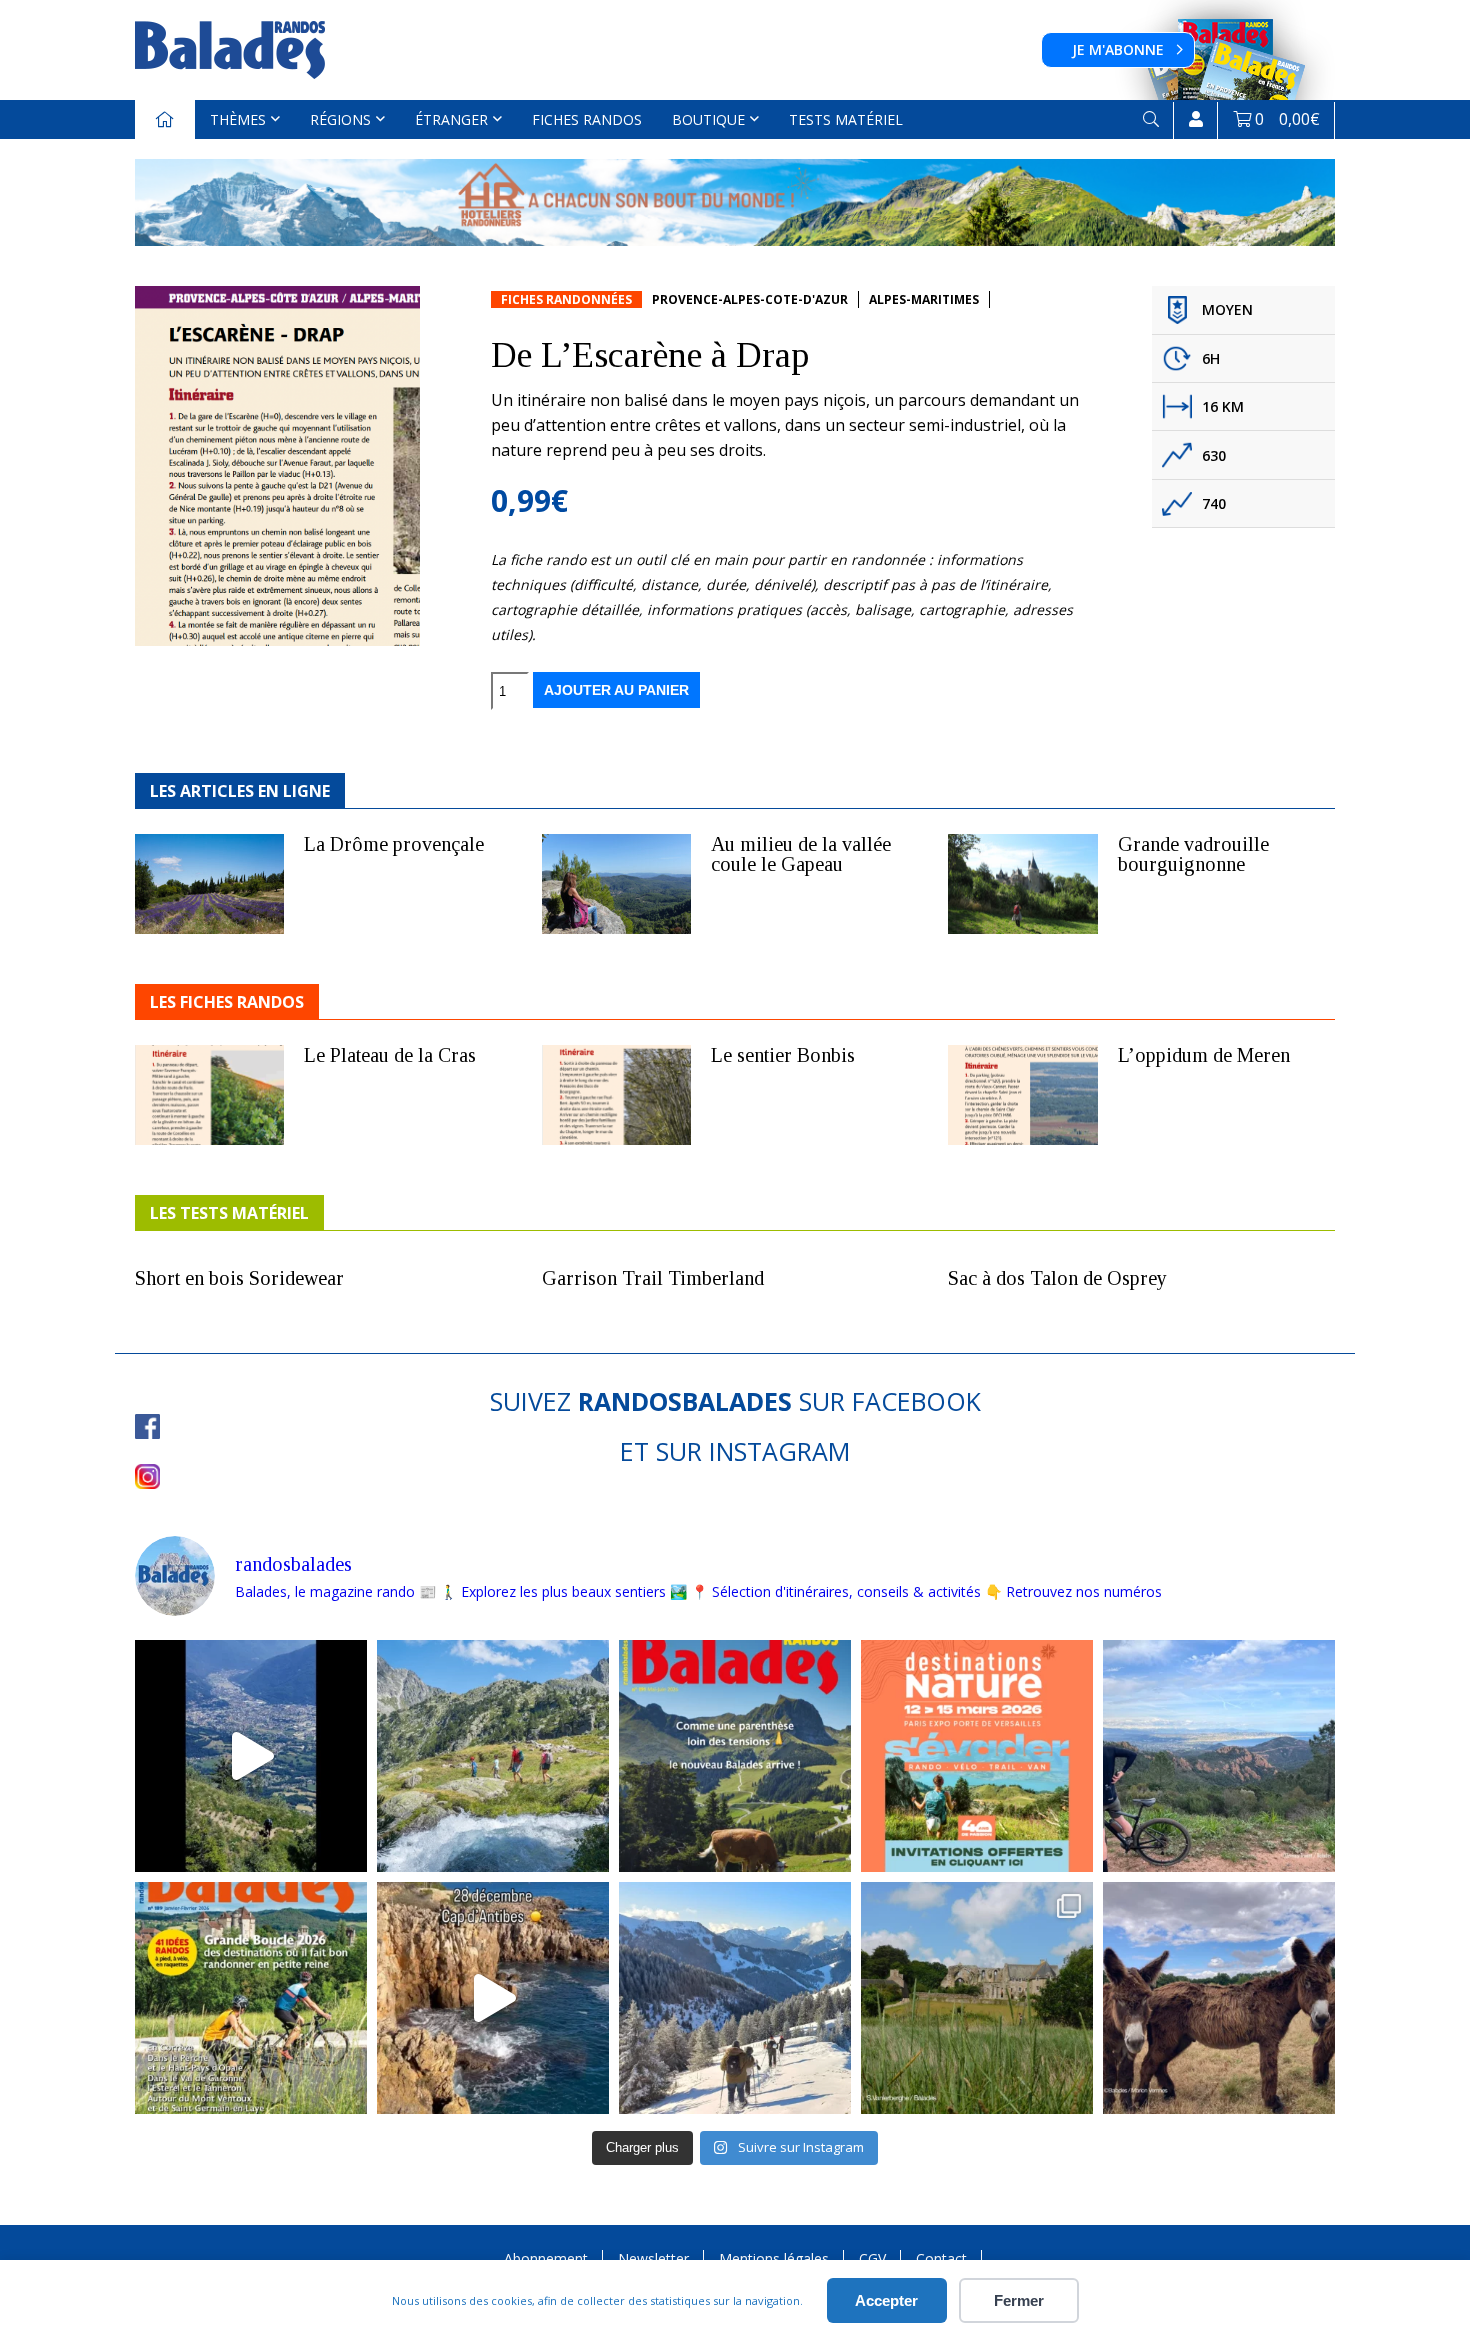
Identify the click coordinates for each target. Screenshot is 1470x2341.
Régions (340, 119)
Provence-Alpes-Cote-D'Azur (750, 299)
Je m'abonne (1118, 49)
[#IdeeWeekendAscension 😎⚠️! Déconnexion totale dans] (493, 1756)
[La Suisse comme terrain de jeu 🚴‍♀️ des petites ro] (735, 1756)
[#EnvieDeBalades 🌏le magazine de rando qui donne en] (977, 1998)
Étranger (451, 119)
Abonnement (546, 2258)
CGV (872, 2258)
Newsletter (653, 2258)
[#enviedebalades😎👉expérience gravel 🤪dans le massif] (1219, 1756)
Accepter (886, 2300)
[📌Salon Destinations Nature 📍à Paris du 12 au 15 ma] (977, 1756)
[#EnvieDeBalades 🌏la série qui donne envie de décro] (1219, 1998)
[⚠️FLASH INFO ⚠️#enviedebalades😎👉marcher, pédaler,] (735, 1998)
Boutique (708, 119)
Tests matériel (846, 119)
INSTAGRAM (779, 1451)
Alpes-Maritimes (924, 299)
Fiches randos (587, 119)
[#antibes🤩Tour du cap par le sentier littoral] (493, 1998)
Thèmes (238, 119)
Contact (941, 2258)
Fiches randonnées (566, 299)
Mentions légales (774, 2258)
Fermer (1019, 2300)
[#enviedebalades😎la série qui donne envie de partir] (251, 1998)
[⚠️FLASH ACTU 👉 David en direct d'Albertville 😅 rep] (251, 1756)
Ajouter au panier (616, 690)
